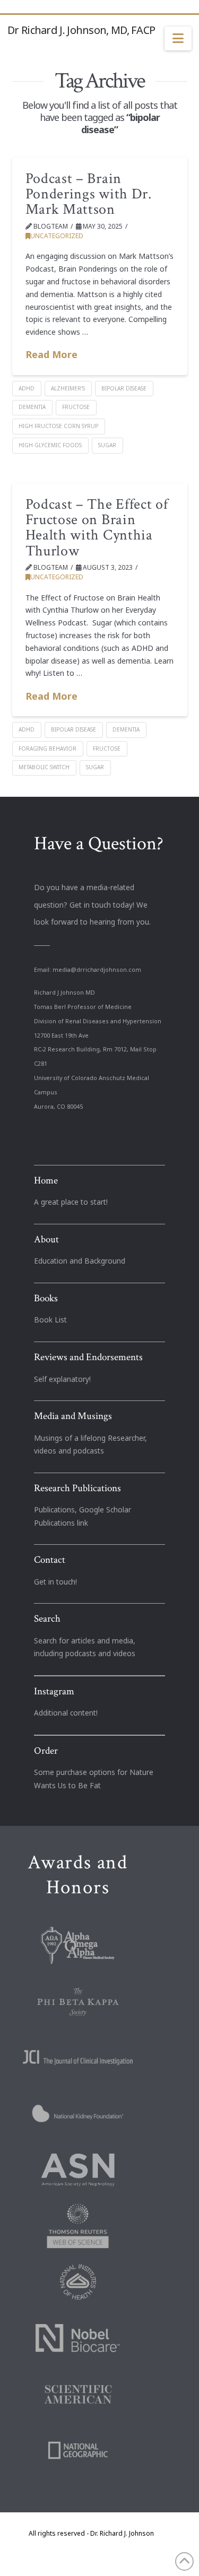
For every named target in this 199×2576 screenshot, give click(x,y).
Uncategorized (57, 236)
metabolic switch (44, 767)
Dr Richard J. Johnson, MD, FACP (81, 30)
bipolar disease (124, 388)
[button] (178, 39)
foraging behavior (47, 749)
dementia (32, 407)
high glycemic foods (50, 445)
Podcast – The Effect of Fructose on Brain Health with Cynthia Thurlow (97, 528)
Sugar (107, 445)
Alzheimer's (68, 388)
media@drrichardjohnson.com (97, 970)
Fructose (76, 407)
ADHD (27, 388)
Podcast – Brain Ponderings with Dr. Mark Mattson (89, 194)
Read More (51, 354)
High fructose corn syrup (58, 426)
